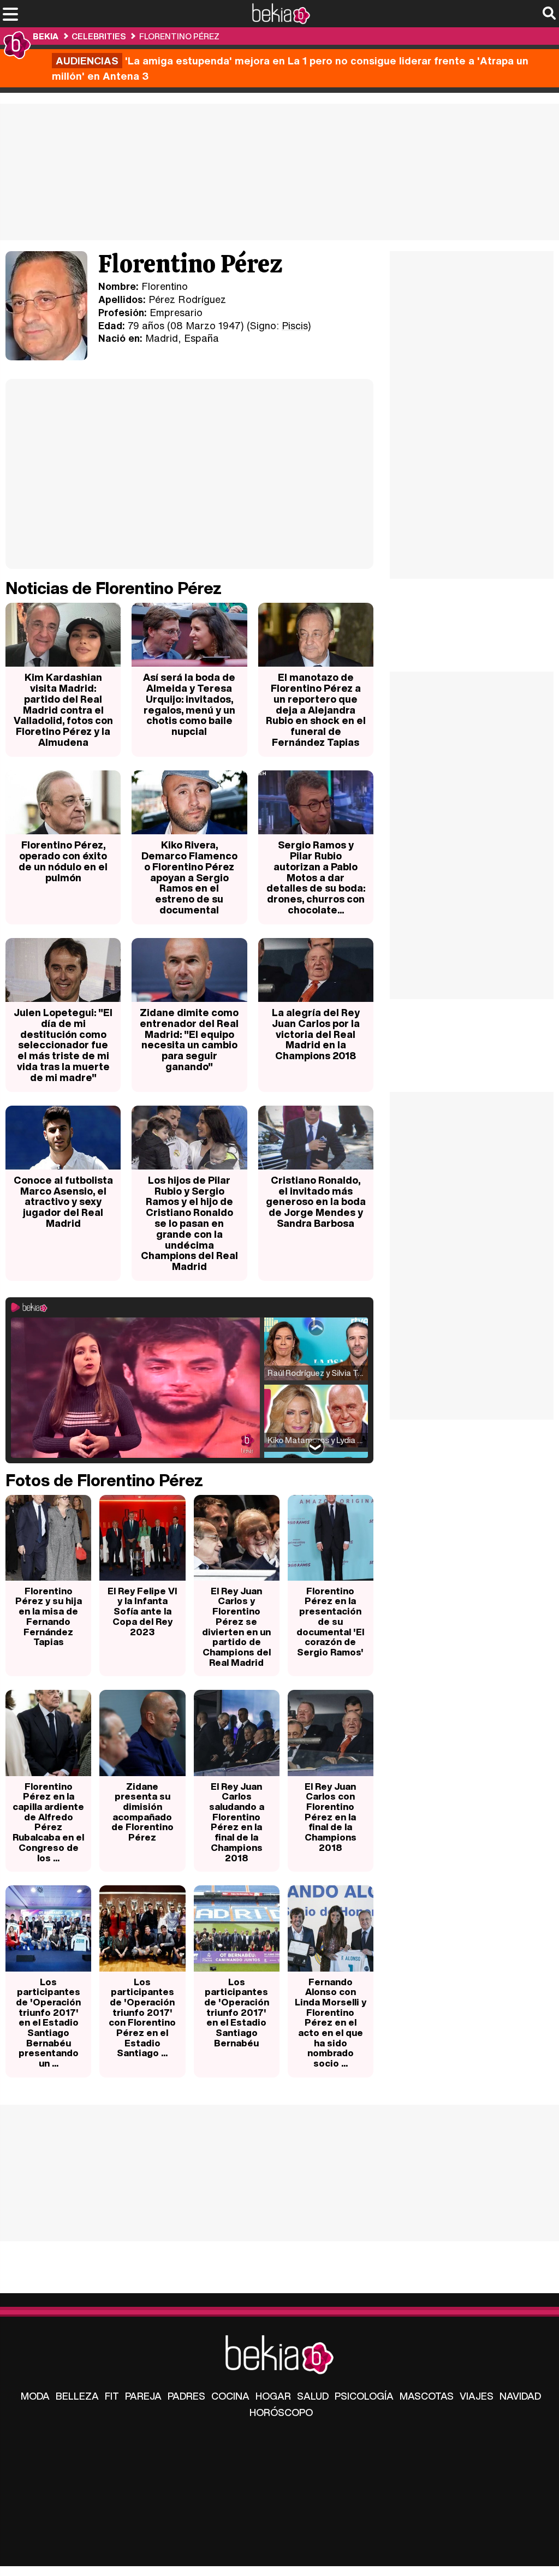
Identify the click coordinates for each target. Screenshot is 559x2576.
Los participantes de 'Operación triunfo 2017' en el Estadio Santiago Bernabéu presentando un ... (48, 2023)
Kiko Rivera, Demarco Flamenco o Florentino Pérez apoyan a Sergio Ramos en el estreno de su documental (189, 877)
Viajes (477, 2396)
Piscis (295, 325)
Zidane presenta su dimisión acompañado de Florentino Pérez (142, 1812)
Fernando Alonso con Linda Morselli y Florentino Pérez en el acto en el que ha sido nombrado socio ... (331, 2023)
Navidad (520, 2396)
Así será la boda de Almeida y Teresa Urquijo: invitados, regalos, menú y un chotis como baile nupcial (189, 704)
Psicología (364, 2396)
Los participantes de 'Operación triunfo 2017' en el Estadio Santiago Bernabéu (237, 2012)
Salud (313, 2396)
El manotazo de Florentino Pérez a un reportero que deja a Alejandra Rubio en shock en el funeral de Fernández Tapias (316, 710)
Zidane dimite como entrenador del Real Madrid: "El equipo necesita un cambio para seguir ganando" (189, 1039)
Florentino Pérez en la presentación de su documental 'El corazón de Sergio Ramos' (330, 1621)
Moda (35, 2396)
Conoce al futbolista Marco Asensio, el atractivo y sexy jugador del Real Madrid (63, 1201)
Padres (186, 2396)
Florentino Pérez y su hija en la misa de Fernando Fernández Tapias (49, 1616)
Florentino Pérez (179, 36)
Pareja (143, 2396)
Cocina (230, 2396)
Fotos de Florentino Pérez (104, 1480)
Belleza (77, 2396)
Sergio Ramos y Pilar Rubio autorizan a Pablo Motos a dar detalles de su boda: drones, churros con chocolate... (316, 877)
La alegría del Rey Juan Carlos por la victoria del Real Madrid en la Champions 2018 (316, 1034)
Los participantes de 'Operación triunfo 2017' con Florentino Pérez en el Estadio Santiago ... (142, 2017)
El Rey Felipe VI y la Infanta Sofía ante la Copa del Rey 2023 (142, 1611)
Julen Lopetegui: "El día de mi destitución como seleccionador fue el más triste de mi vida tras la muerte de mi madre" (63, 1045)
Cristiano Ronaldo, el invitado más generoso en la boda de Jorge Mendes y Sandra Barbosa (316, 1201)
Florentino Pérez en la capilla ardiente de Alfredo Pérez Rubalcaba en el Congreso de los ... (48, 1822)
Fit (112, 2396)
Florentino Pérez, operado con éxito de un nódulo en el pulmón (63, 861)
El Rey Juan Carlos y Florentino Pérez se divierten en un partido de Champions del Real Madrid (236, 1627)
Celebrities (99, 36)
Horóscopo (281, 2412)
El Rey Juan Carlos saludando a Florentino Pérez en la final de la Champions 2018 (237, 1822)
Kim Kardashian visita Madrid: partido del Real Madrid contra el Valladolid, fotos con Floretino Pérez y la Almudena (63, 710)
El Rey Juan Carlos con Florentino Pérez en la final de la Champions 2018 (331, 1817)
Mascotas (427, 2396)
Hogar (273, 2396)
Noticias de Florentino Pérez (114, 588)
